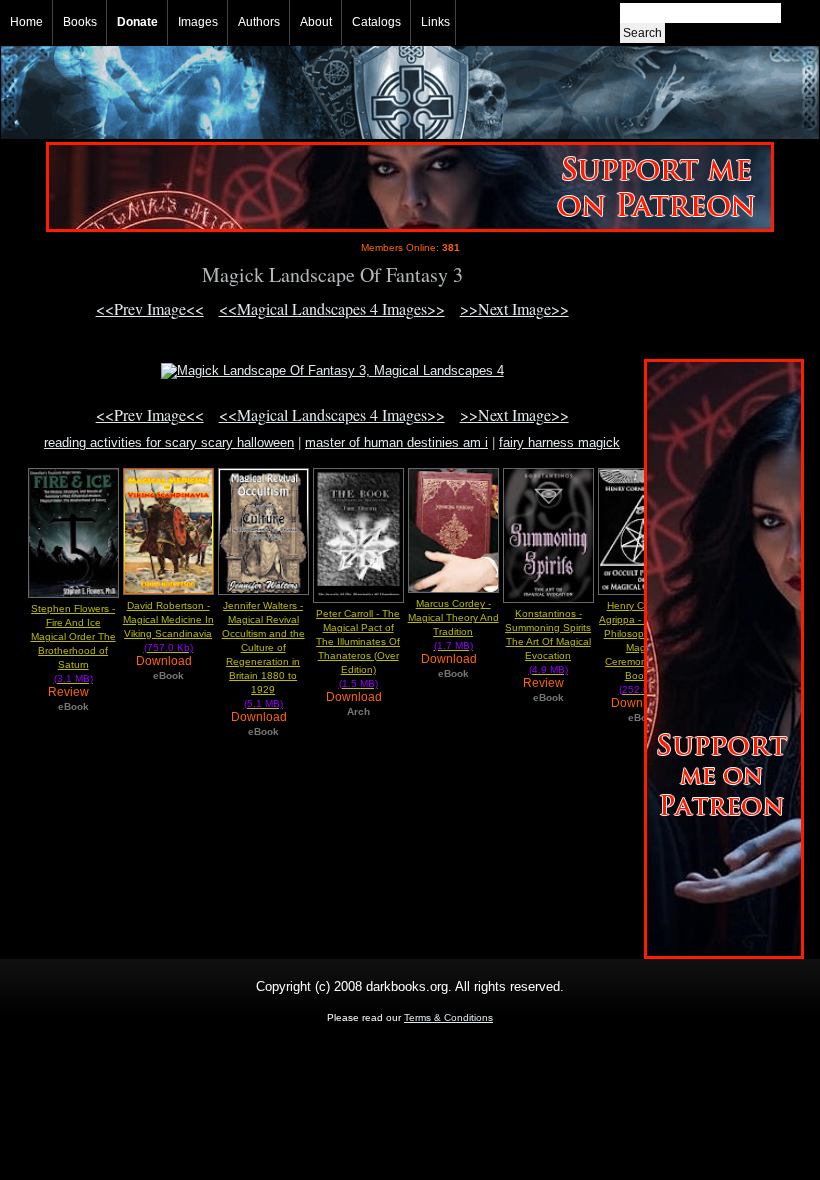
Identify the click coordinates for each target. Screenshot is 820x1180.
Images (198, 22)
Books (80, 22)
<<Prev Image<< (150, 308)
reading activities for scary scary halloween (169, 442)
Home (26, 22)
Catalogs (376, 22)
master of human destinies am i (396, 442)
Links (435, 22)
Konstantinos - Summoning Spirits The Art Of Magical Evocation (548, 641)
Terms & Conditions (448, 1017)
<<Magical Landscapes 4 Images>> (332, 308)
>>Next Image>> (514, 308)
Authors (259, 22)
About (316, 22)
